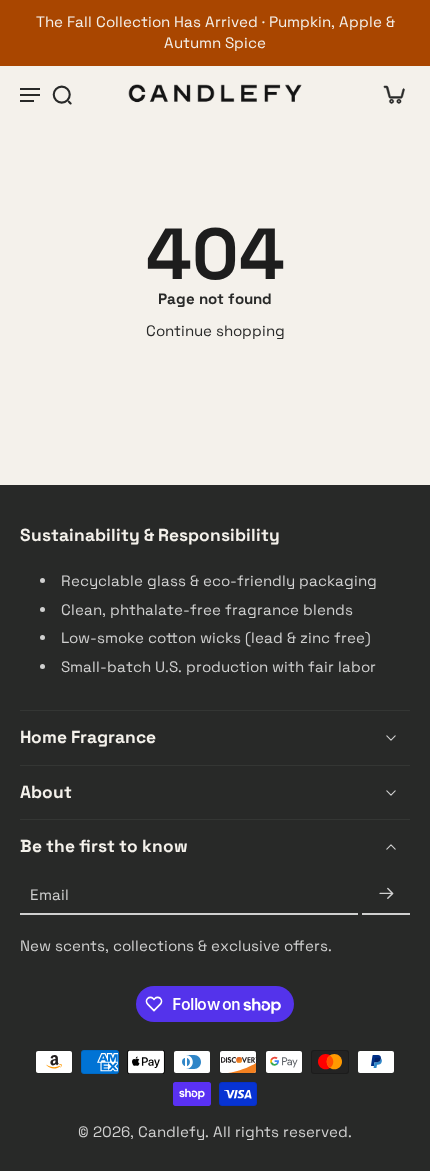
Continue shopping (215, 330)
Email (49, 894)
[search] (62, 94)
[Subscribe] (386, 895)
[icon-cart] (388, 94)
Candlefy (171, 1131)
